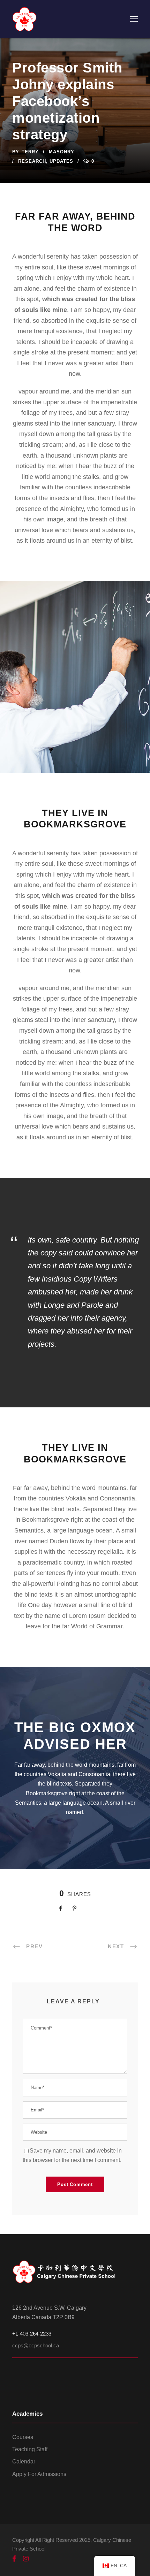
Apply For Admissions (39, 2474)
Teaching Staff (30, 2449)
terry (30, 152)
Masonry (62, 152)
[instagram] (26, 2559)
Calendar (24, 2462)
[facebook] (14, 2559)
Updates (61, 161)
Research (32, 161)
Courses (23, 2437)
